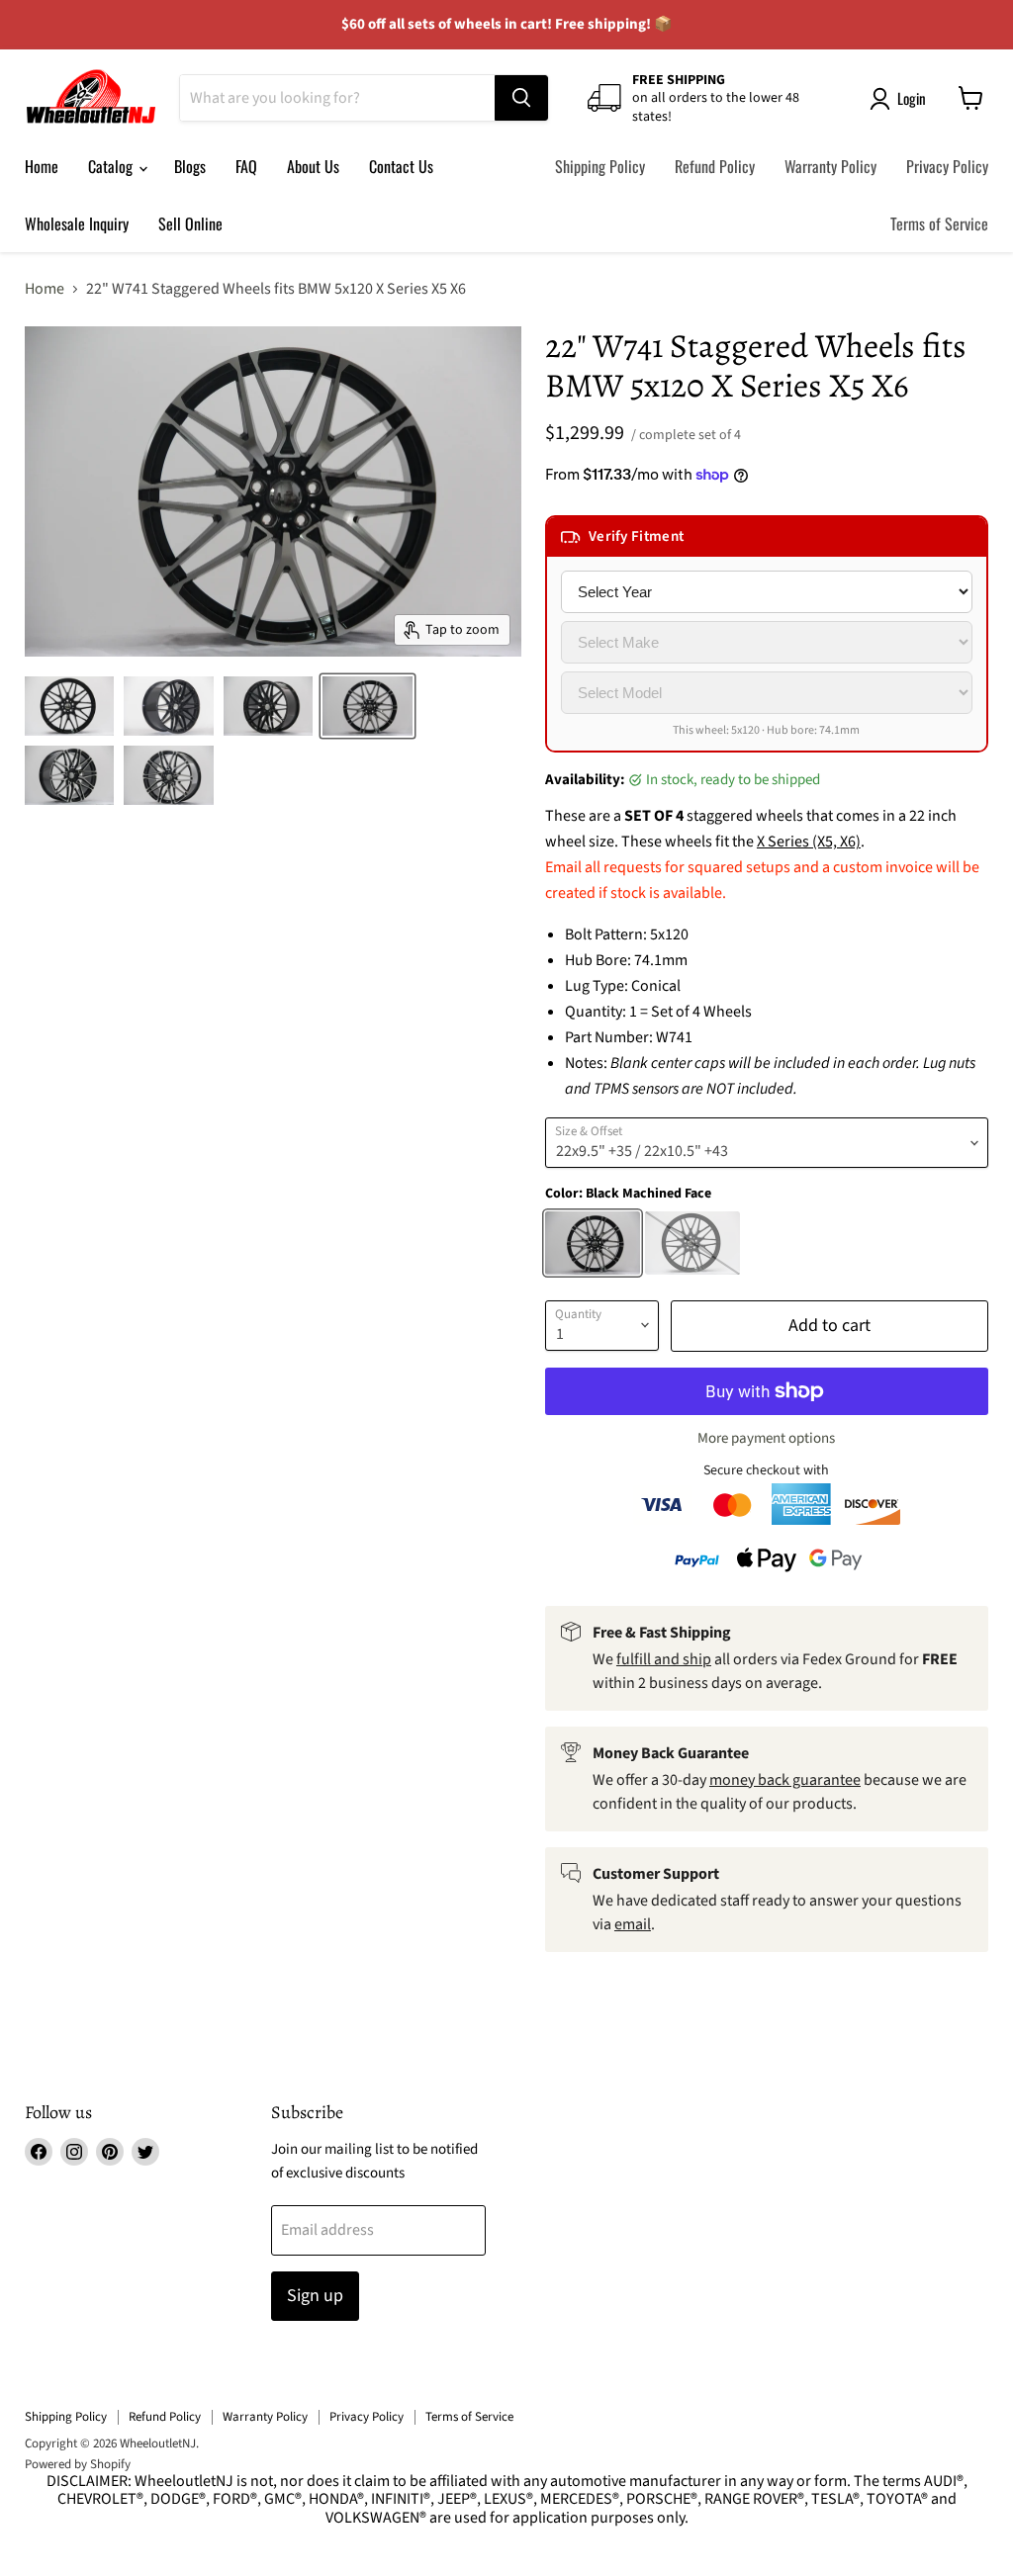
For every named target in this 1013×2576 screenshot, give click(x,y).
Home (42, 166)
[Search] (521, 98)
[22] (69, 706)
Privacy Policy (947, 166)
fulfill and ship (664, 1659)
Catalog (112, 166)
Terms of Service (939, 223)
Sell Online (190, 223)
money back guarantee (785, 1780)
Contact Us (401, 166)
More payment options (766, 1438)
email (633, 1924)
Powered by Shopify (78, 2464)
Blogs (190, 166)
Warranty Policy (830, 166)
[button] (767, 537)
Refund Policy (715, 166)
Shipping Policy (600, 166)
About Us (313, 166)
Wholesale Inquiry (77, 223)
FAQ (246, 166)
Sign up (315, 2296)
